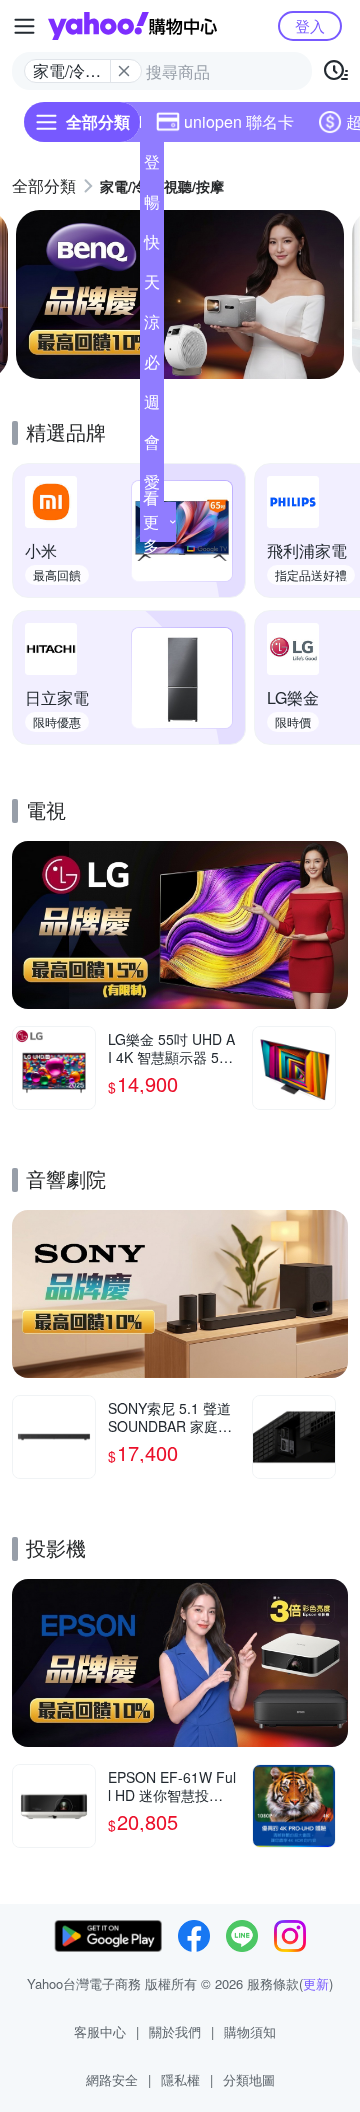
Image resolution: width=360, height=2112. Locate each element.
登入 (310, 25)
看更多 (151, 521)
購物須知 (250, 2031)
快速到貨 (152, 246)
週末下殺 (152, 406)
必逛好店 (152, 366)
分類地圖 (249, 2079)
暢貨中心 (152, 206)
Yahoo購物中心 (132, 26)
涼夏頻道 (152, 326)
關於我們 (175, 2031)
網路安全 (112, 2079)
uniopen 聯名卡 (239, 121)
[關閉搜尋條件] (124, 71)
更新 (316, 1983)
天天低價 (152, 286)
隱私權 (180, 2079)
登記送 (152, 166)
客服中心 (100, 2031)
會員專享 (152, 446)
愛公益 (152, 486)
